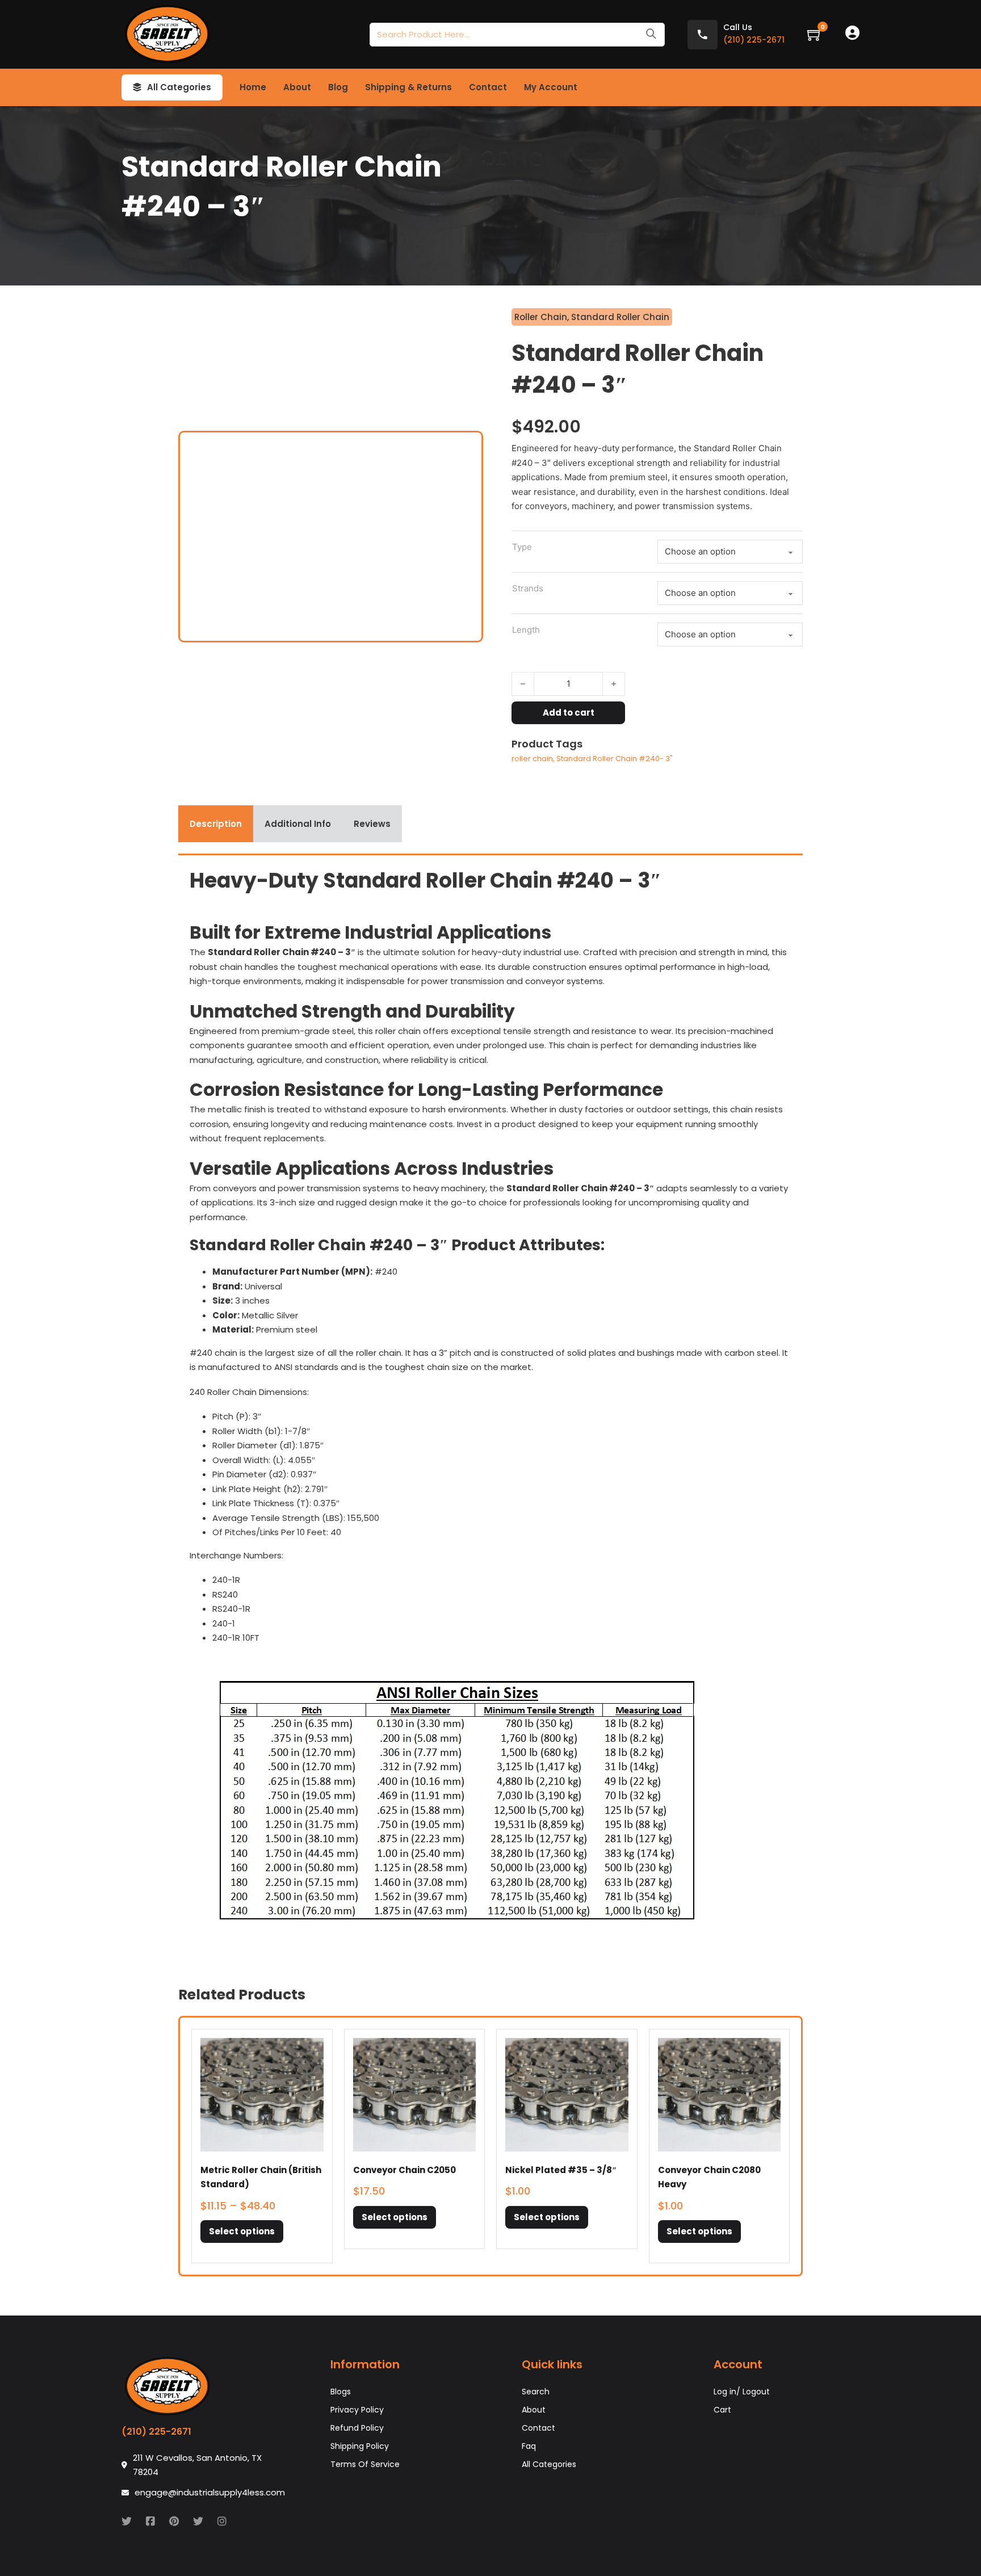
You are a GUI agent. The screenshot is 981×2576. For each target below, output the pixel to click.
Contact (488, 87)
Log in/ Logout (742, 2392)
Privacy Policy (357, 2410)
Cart (722, 2410)
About (297, 87)
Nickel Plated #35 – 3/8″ (561, 2170)
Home (253, 87)
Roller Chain (541, 317)
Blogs (341, 2392)
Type (522, 547)
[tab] (216, 824)
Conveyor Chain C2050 (404, 2170)
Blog (338, 87)
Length (526, 630)
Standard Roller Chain (620, 317)
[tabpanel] (491, 1406)
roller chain (532, 758)
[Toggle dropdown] (137, 87)
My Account (551, 87)
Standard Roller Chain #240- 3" (615, 758)
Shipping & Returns (408, 87)
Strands (528, 588)
